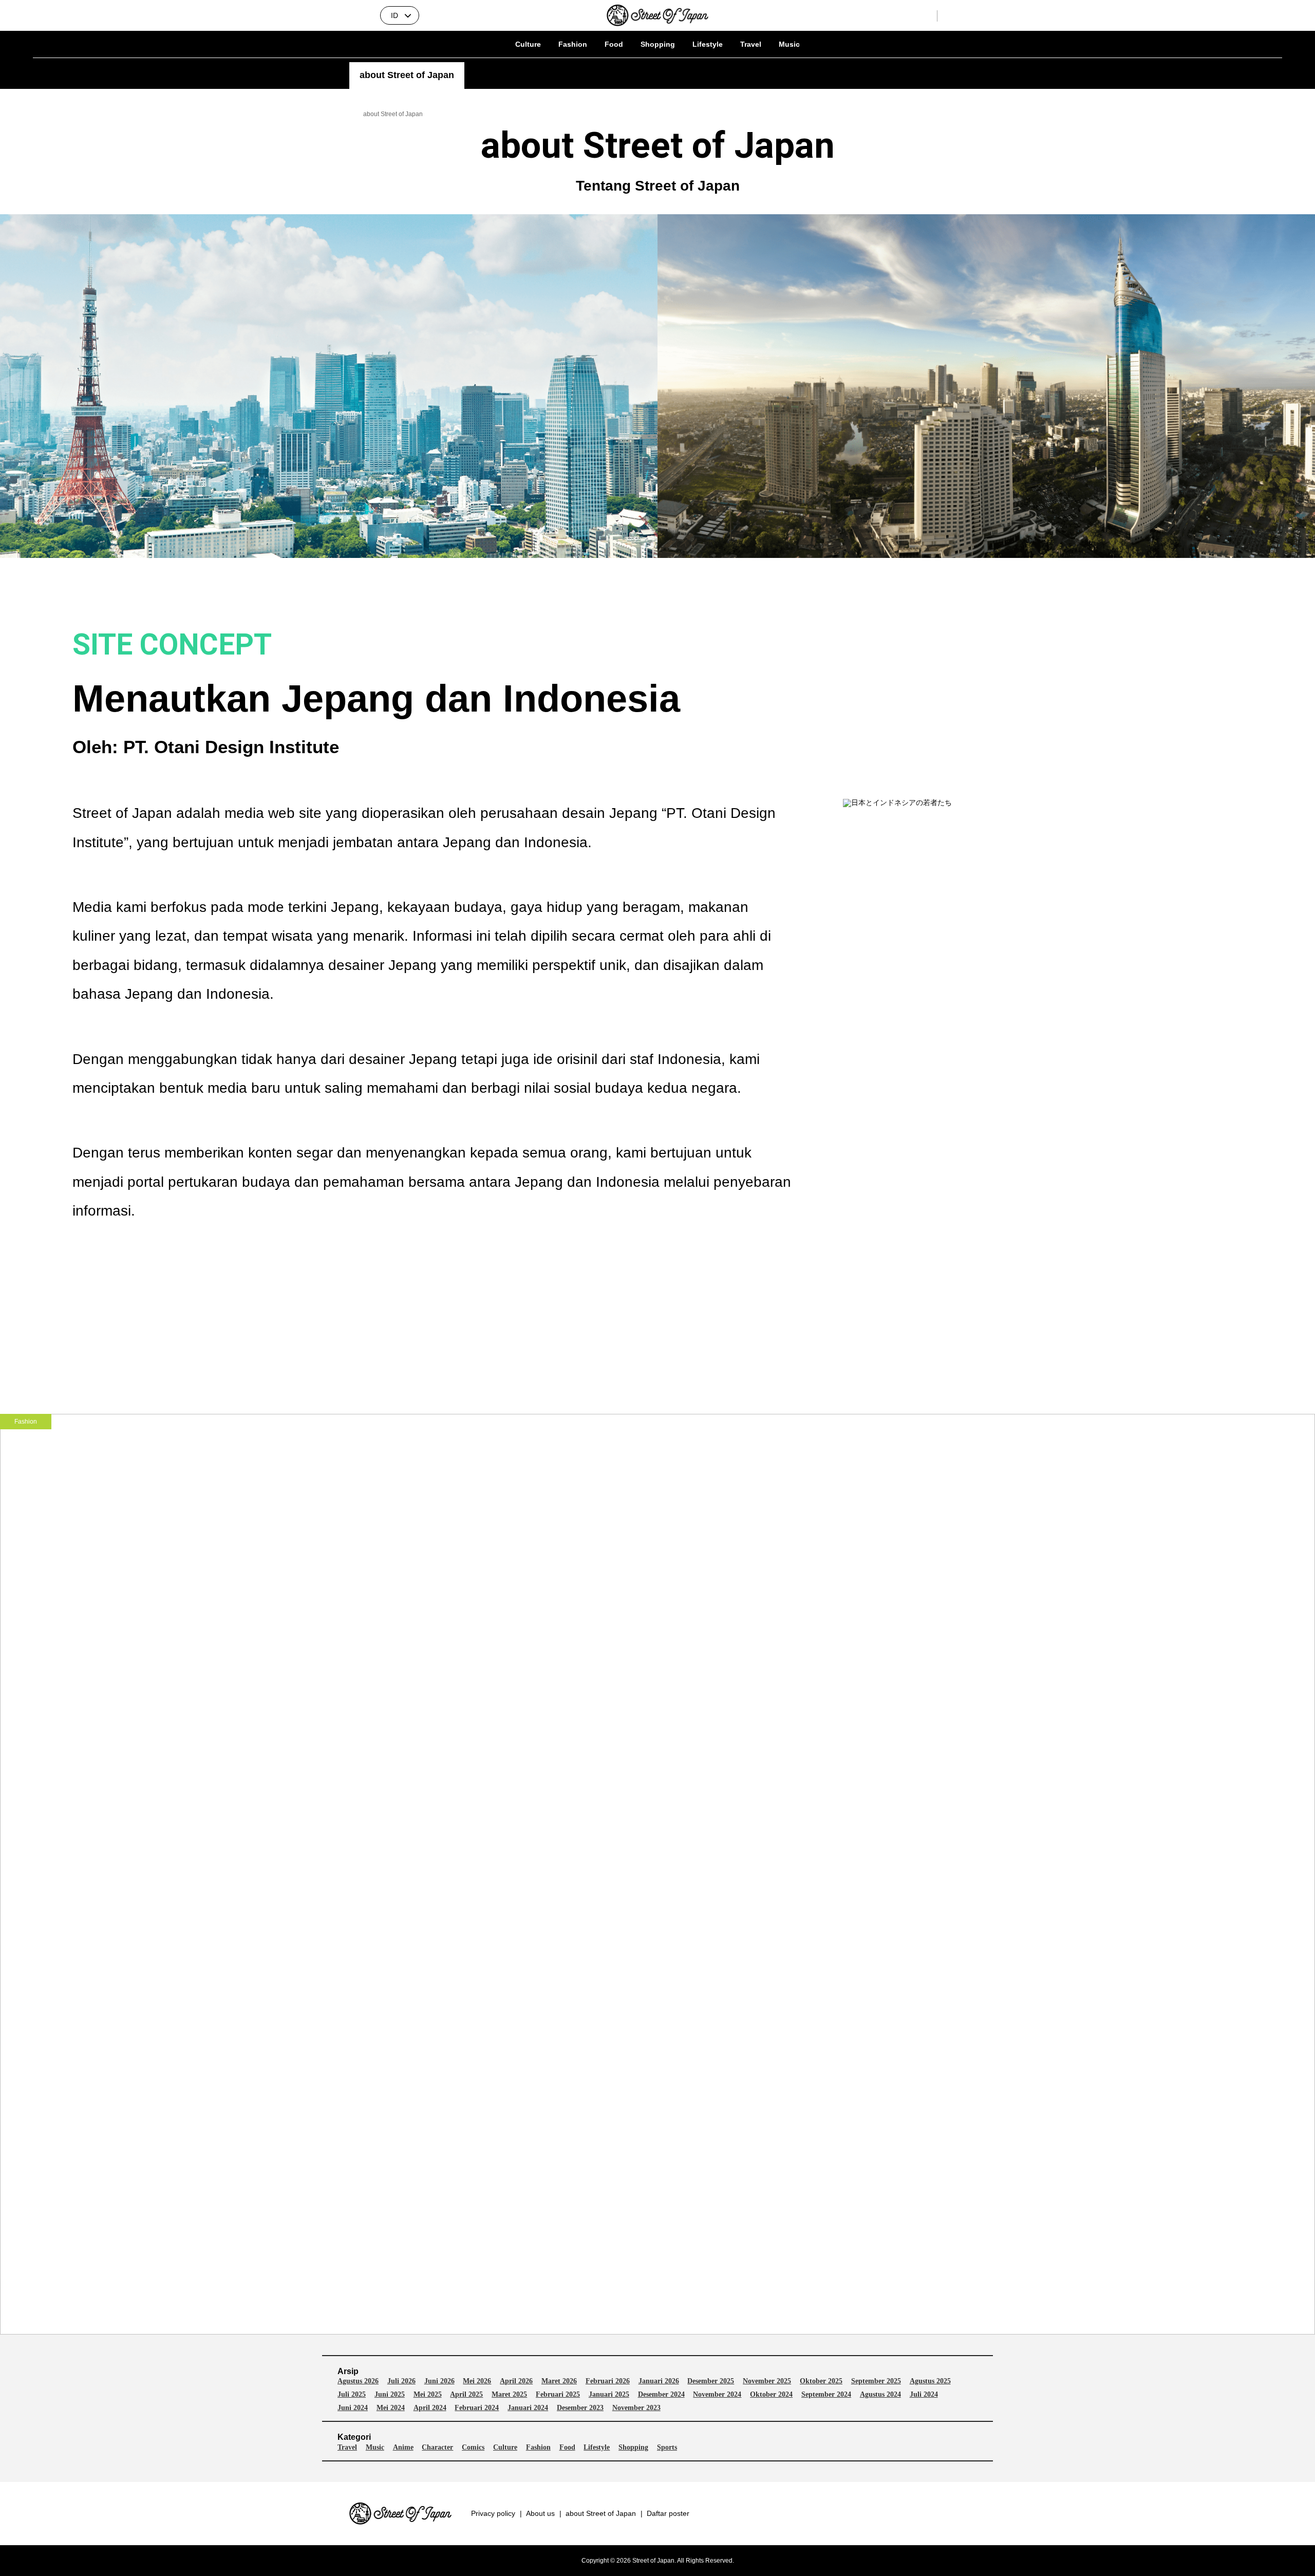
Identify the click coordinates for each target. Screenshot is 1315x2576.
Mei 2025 (428, 2395)
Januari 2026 (659, 2381)
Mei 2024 (391, 2408)
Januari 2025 (609, 2395)
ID (394, 15)
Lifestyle (708, 44)
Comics (473, 2448)
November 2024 (717, 2395)
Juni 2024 (353, 2408)
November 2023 (636, 2408)
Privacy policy (493, 2513)
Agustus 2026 (358, 2381)
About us (540, 2513)
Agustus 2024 (880, 2395)
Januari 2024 (528, 2408)
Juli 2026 (401, 2381)
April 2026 (516, 2381)
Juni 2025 (390, 2395)
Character (437, 2448)
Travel (751, 44)
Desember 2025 (711, 2381)
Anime (403, 2448)
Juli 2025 (352, 2395)
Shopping (658, 44)
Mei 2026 (477, 2381)
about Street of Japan (601, 2513)
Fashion (573, 44)
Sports (667, 2448)
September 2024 (826, 2395)
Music (789, 44)
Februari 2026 (608, 2381)
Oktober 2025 (821, 2381)
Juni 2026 (439, 2381)
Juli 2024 (924, 2395)
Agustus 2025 (930, 2381)
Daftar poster (668, 2513)
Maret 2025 (509, 2395)
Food (614, 44)
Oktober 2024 (771, 2395)
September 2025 (876, 2381)
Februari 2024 (477, 2408)
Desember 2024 (661, 2395)
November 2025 (767, 2381)
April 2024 (430, 2408)
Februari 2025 (558, 2395)
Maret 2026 (559, 2381)
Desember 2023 (580, 2408)
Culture (528, 44)
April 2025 (466, 2395)
